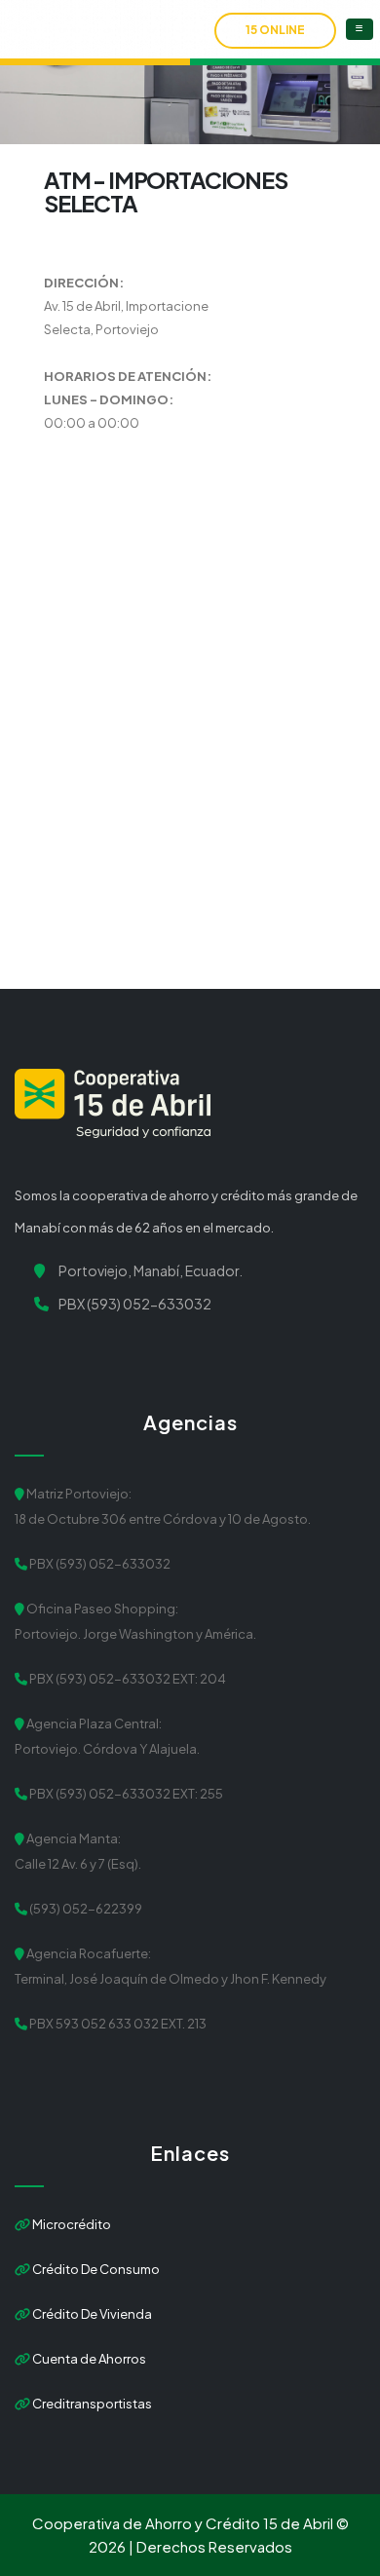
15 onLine (275, 30)
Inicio (130, 137)
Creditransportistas (91, 2404)
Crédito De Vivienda (91, 2314)
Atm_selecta (218, 137)
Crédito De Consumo (95, 2269)
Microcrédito (71, 2224)
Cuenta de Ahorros (88, 2359)
